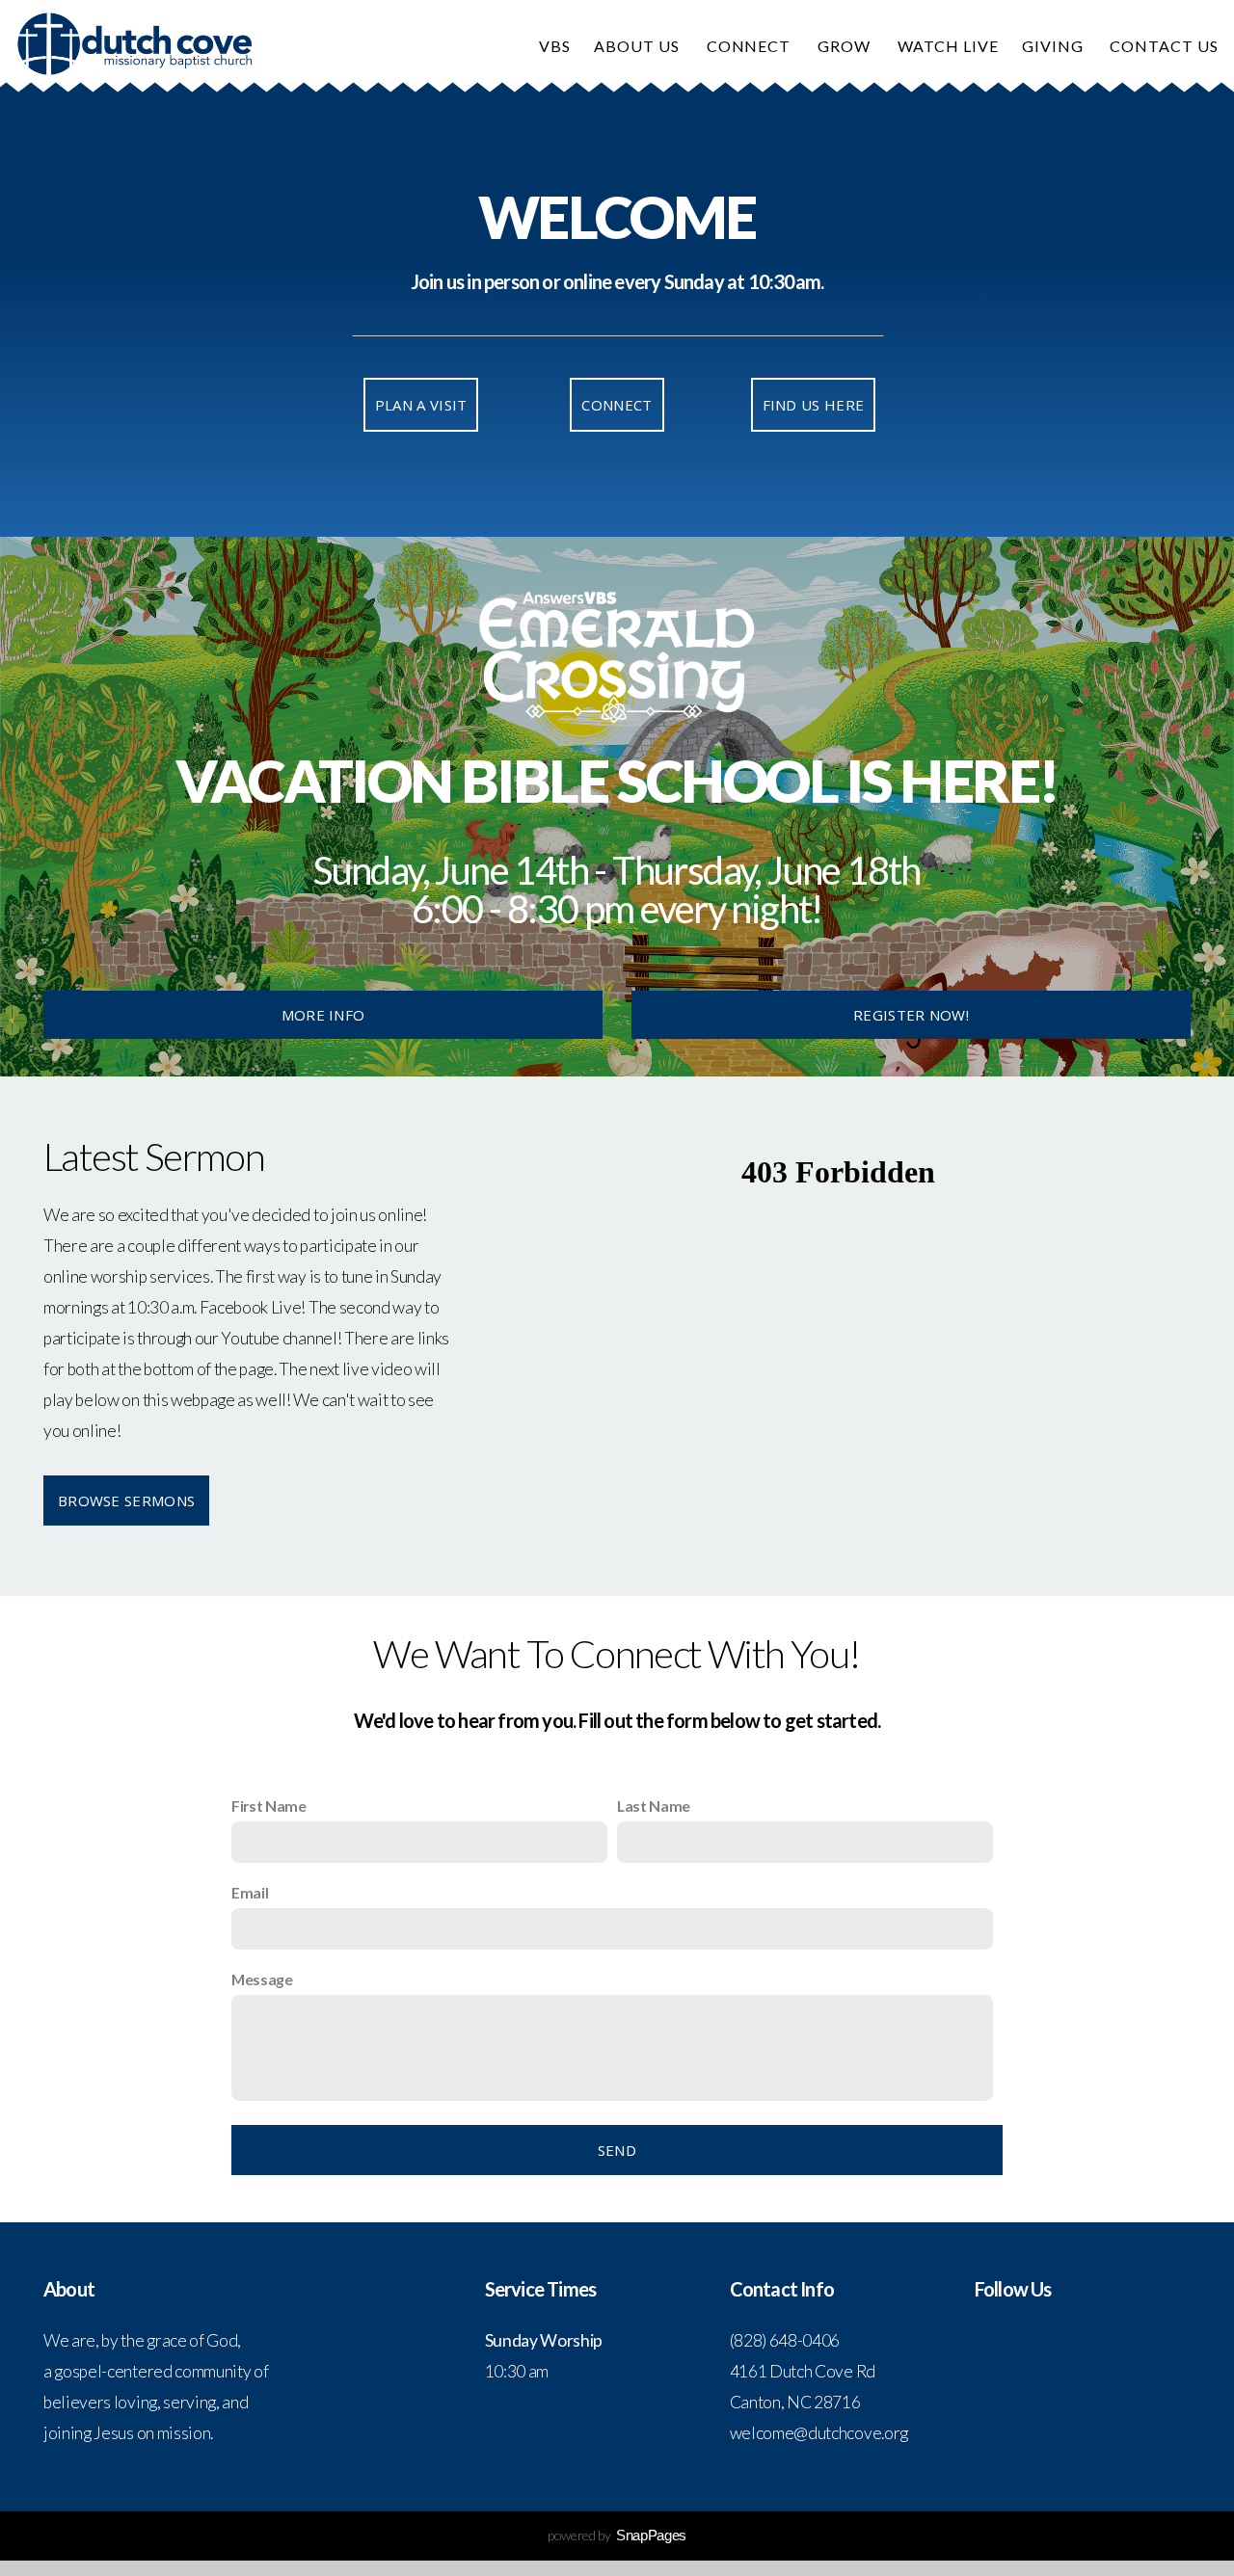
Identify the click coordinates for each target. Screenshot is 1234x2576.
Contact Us (1166, 46)
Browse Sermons (126, 1500)
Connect (751, 46)
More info (323, 1015)
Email (250, 1892)
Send (617, 2150)
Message (262, 1979)
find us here (814, 405)
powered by (617, 2535)
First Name (269, 1806)
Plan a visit (421, 405)
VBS (555, 46)
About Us (639, 46)
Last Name (654, 1806)
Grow (846, 46)
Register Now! (911, 1015)
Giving (1055, 46)
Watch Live (948, 46)
